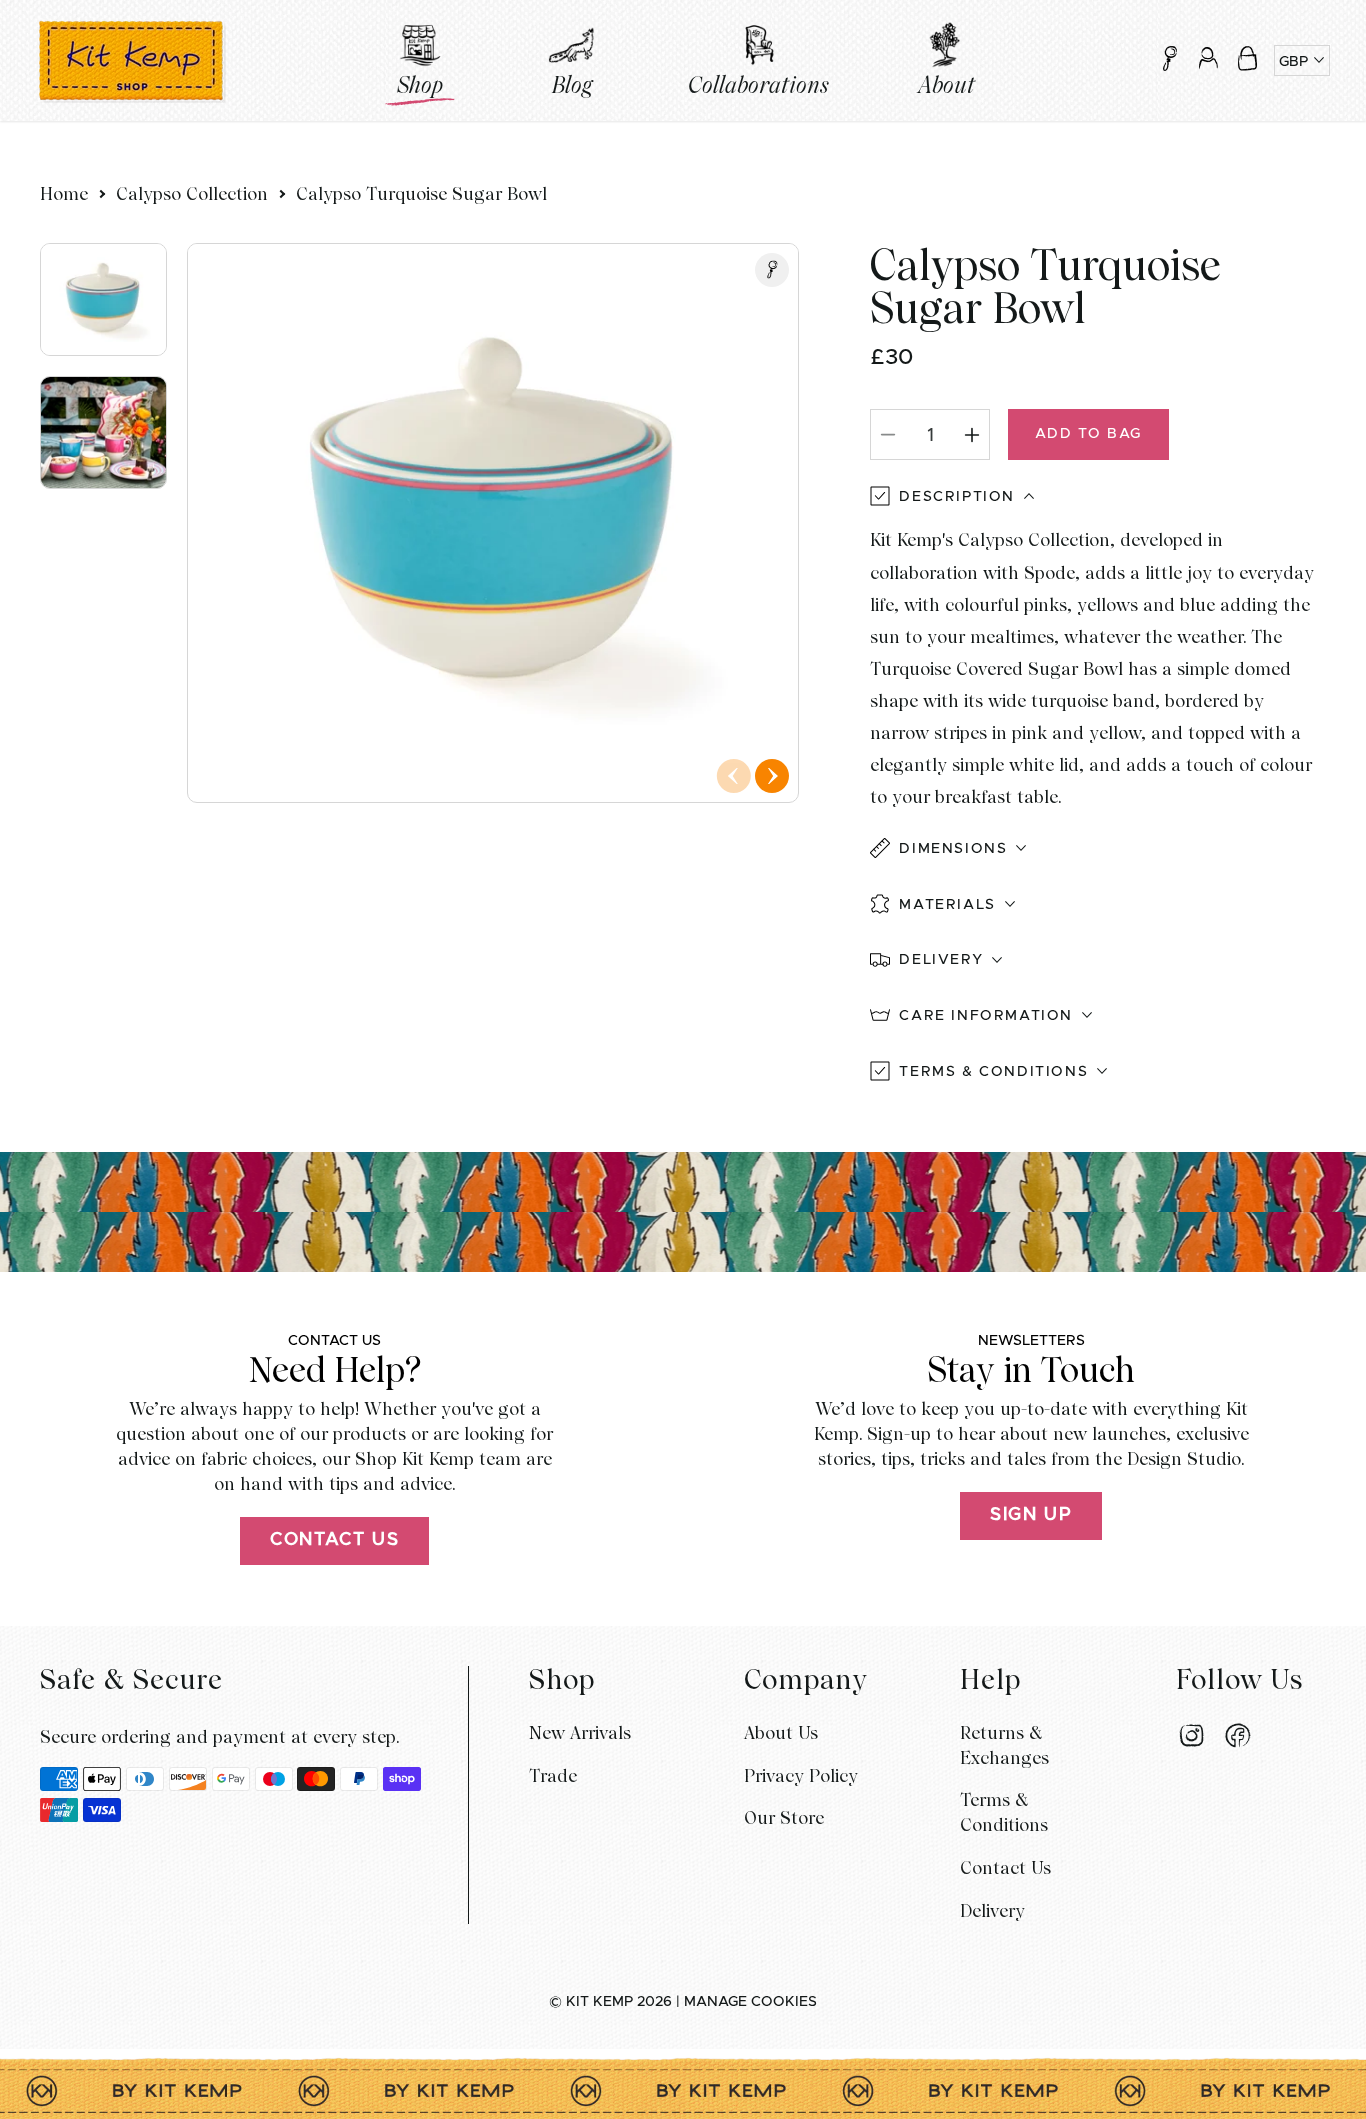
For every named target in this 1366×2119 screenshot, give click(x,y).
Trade (553, 1775)
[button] (1247, 58)
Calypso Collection (192, 193)
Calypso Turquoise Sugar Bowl (421, 193)
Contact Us (334, 1540)
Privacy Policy (801, 1775)
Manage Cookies (750, 2002)
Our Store (784, 1817)
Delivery (992, 1910)
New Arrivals (580, 1732)
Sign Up (1031, 1515)
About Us (781, 1732)
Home (64, 193)
